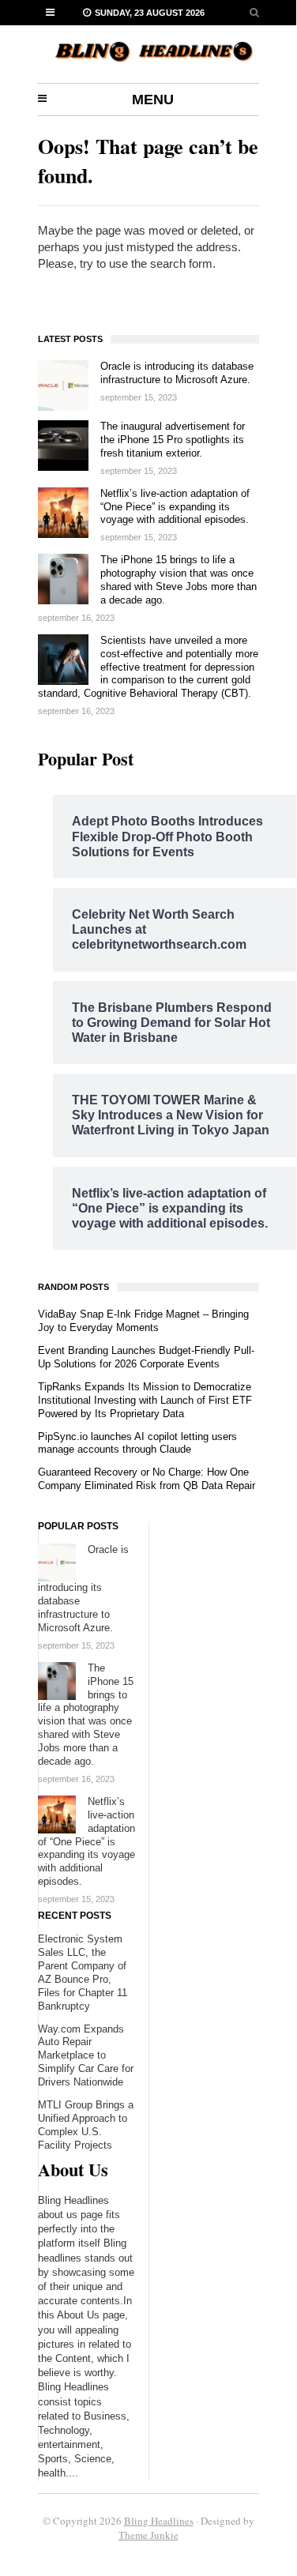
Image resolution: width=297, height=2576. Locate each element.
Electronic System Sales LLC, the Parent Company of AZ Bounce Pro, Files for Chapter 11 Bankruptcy (83, 1972)
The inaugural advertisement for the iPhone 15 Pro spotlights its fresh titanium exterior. (173, 440)
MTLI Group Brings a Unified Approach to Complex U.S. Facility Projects (86, 2125)
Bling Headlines (159, 2521)
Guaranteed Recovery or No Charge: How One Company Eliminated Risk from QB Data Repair (147, 1479)
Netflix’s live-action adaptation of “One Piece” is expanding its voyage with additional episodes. (175, 507)
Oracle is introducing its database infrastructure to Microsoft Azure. (177, 373)
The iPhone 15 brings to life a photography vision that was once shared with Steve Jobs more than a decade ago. (179, 580)
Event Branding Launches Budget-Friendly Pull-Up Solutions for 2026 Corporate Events (146, 1357)
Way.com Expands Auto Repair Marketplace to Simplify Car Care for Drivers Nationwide (86, 2056)
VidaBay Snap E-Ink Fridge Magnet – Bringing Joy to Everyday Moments (143, 1321)
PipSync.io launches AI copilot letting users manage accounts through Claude (137, 1443)
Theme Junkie (148, 2535)
